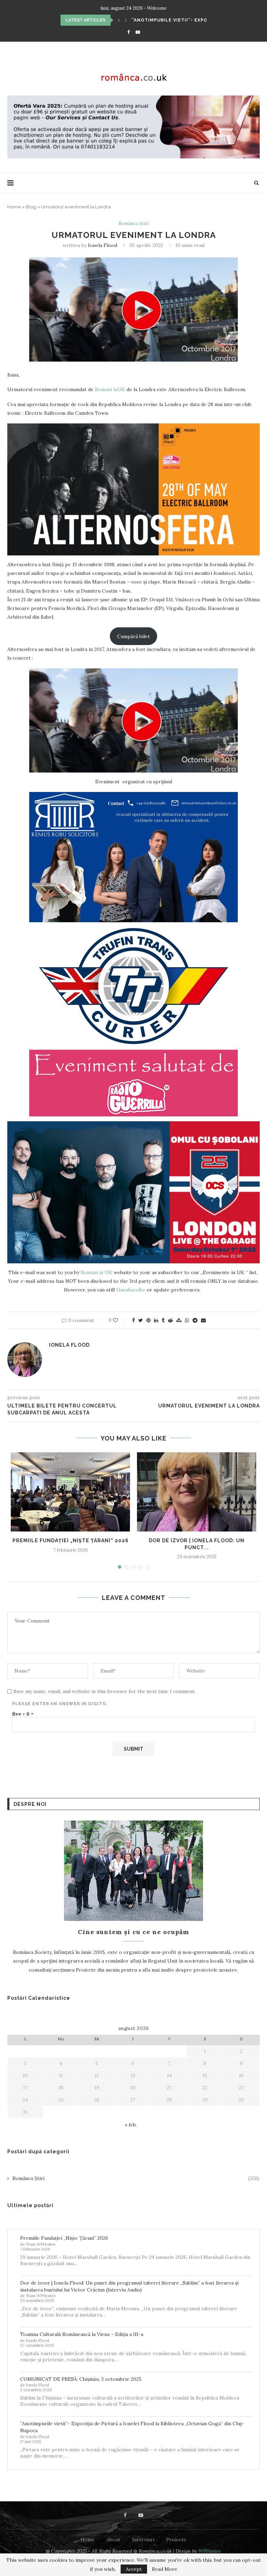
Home (14, 207)
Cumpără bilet (133, 636)
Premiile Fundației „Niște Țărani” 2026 (184, 20)
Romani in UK (96, 1272)
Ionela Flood (103, 245)
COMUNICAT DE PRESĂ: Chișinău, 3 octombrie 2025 (81, 2379)
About (113, 2540)
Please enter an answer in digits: (60, 1704)
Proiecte (176, 2540)
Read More (165, 2569)
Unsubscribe (131, 1290)
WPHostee (210, 2551)
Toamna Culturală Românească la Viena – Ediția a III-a (82, 2334)
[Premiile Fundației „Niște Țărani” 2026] (70, 1492)
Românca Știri (134, 224)
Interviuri (143, 2540)
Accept (134, 2569)
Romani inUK (110, 389)
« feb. (131, 2125)
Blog (31, 207)
